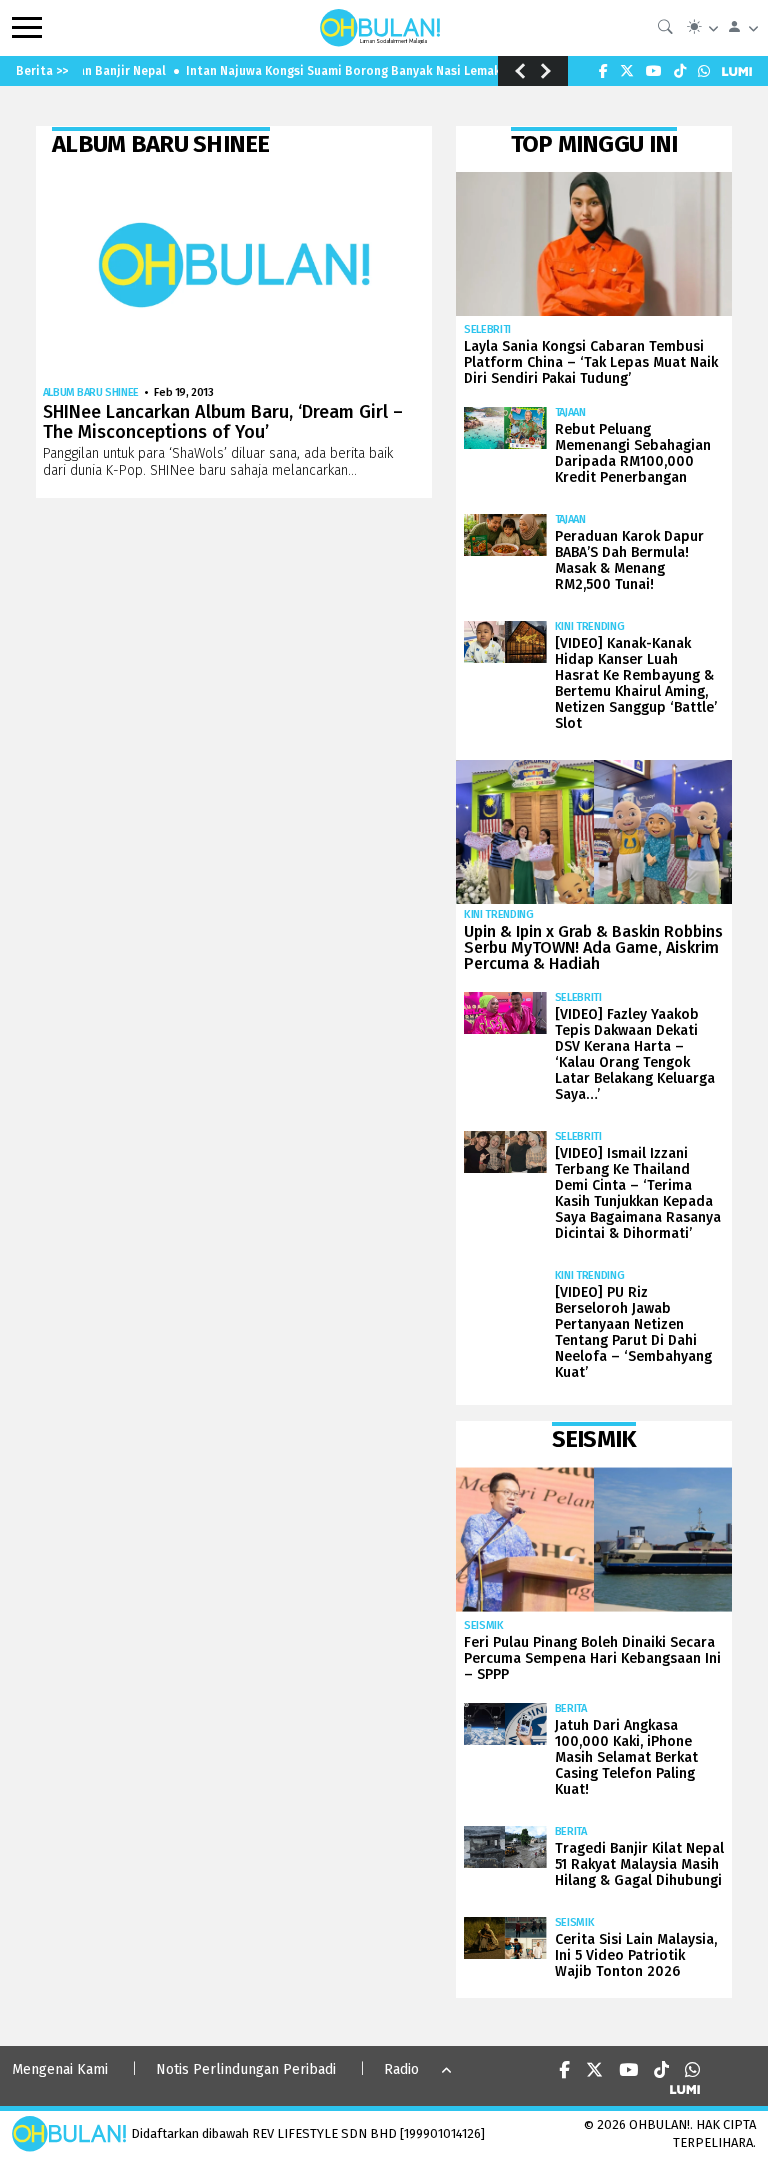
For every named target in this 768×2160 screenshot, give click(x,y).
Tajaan (570, 412)
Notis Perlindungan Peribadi (246, 2069)
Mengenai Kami (60, 2069)
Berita (571, 1708)
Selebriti (487, 329)
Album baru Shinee (91, 392)
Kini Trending (590, 626)
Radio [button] (401, 2069)
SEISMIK (484, 1625)
